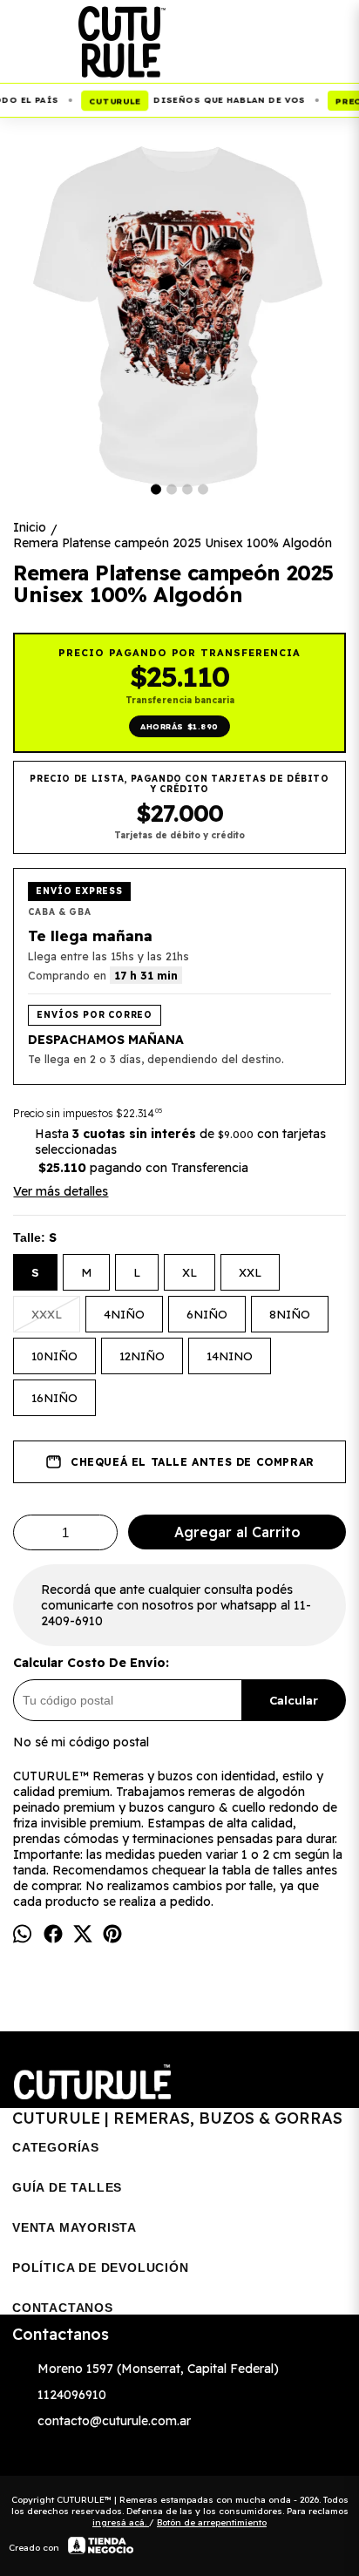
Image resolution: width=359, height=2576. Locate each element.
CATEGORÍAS (56, 2147)
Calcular (294, 1700)
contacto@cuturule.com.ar (114, 2421)
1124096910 (72, 2395)
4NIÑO (124, 1314)
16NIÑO (54, 1398)
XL (190, 1272)
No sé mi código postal (81, 1742)
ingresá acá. (121, 2522)
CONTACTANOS (63, 2308)
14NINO (230, 1356)
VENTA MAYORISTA (75, 2227)
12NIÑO (142, 1356)
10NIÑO (54, 1356)
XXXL (47, 1314)
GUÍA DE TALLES (67, 2187)
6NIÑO (207, 1314)
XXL (250, 1272)
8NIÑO (290, 1314)
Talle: (35, 1237)
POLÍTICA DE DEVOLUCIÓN (101, 2268)
